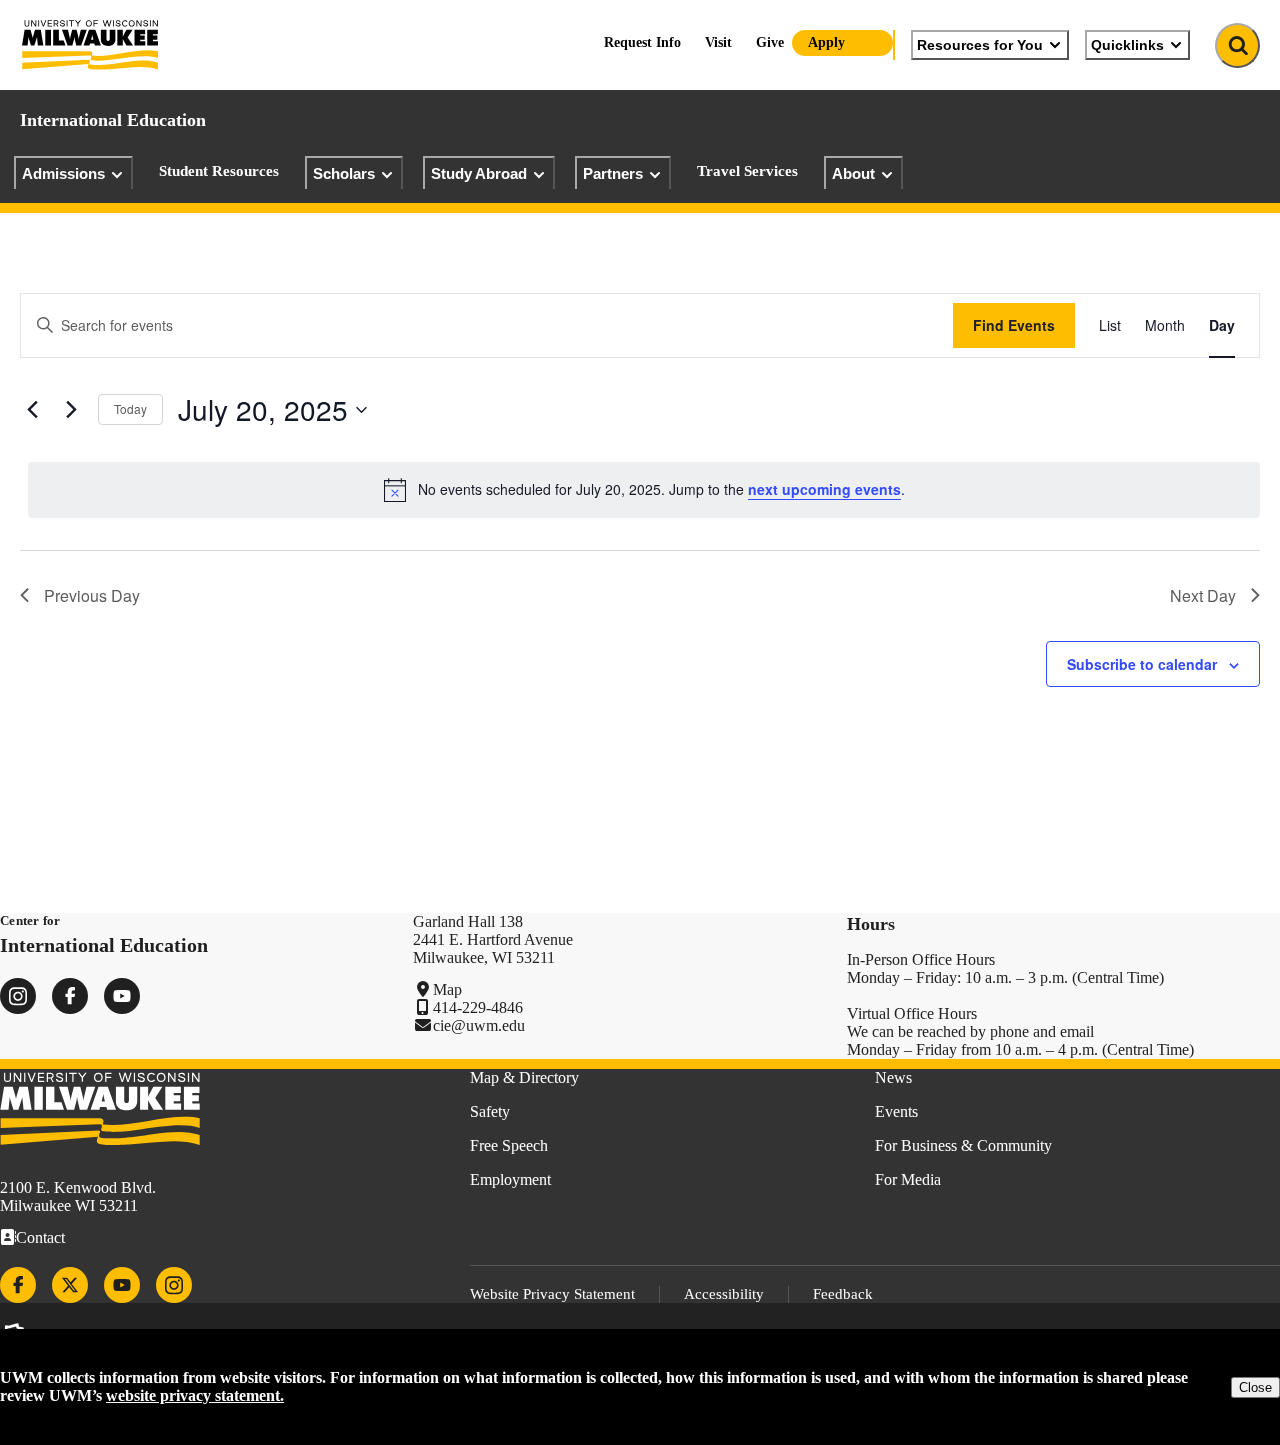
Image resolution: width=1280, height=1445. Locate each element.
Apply (826, 42)
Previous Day (92, 595)
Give (770, 42)
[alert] (644, 490)
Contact (40, 1237)
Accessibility (724, 1294)
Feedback (843, 1294)
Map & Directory (524, 1077)
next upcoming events (824, 489)
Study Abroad (479, 173)
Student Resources (219, 171)
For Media (908, 1179)
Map (447, 989)
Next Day (1203, 595)
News (893, 1077)
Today (130, 408)
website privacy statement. (195, 1395)
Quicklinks (1127, 45)
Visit (718, 42)
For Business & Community (963, 1145)
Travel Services (747, 171)
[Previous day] (32, 410)
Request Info (642, 42)
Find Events (1014, 325)
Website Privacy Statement (552, 1294)
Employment (510, 1179)
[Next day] (71, 410)
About (853, 173)
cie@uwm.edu (479, 1025)
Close (1255, 1387)
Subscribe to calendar (1142, 664)
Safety (490, 1111)
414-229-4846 (478, 1007)
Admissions (63, 173)
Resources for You (980, 45)
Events (896, 1111)
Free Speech (509, 1145)
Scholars (344, 173)
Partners (613, 173)
